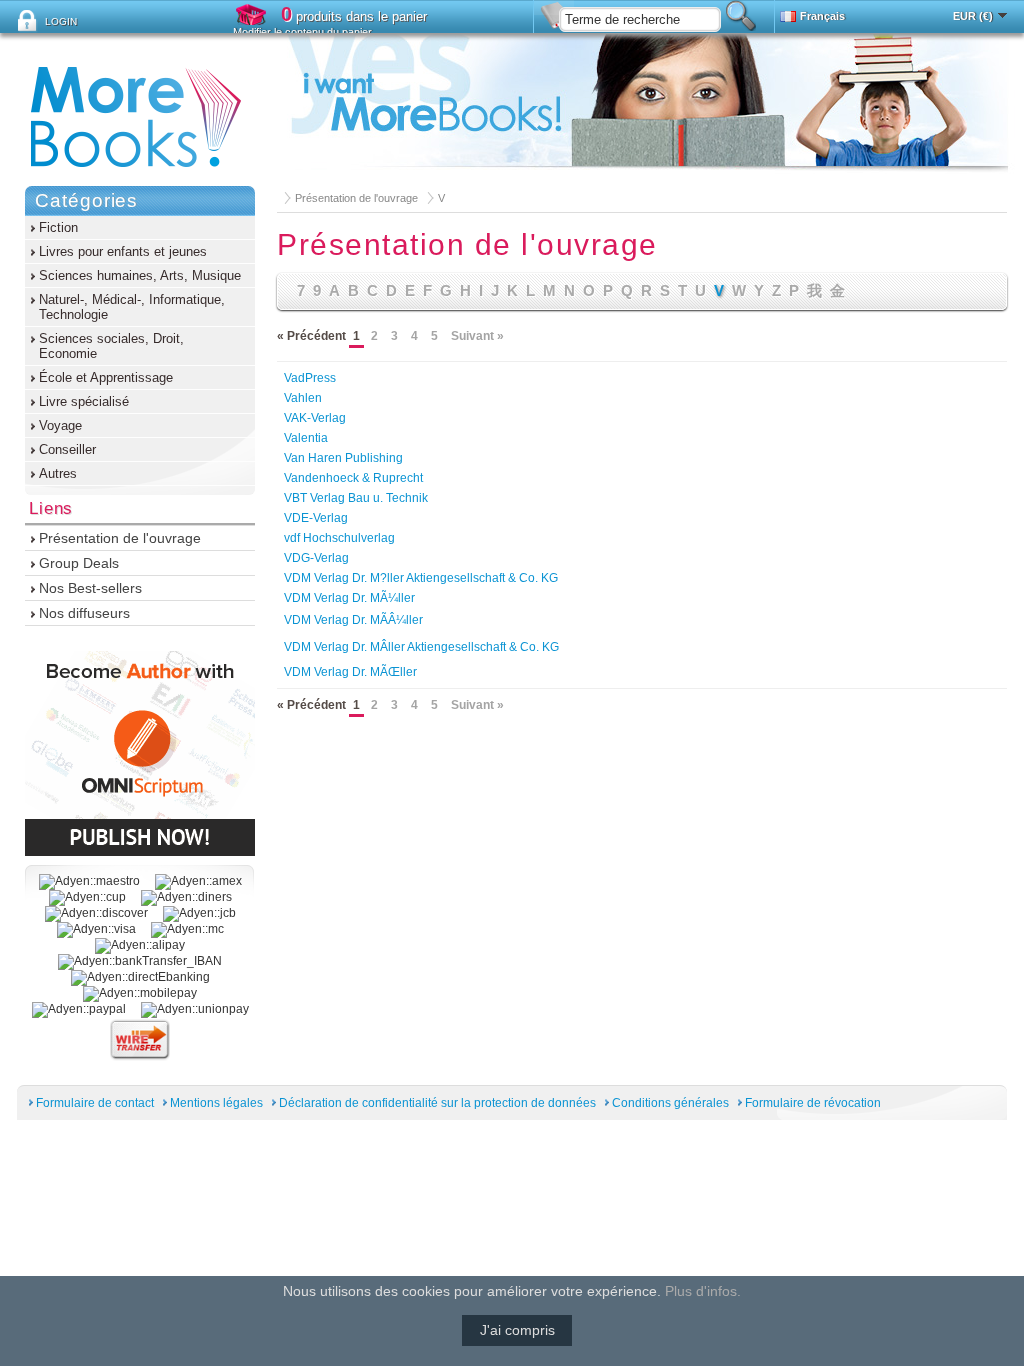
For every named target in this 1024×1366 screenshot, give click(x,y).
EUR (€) (973, 16)
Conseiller (67, 449)
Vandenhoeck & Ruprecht (353, 478)
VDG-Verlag (316, 558)
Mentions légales (216, 1103)
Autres (58, 473)
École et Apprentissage (106, 377)
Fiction (58, 227)
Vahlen (303, 398)
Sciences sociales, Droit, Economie (111, 346)
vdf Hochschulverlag (339, 538)
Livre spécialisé (84, 401)
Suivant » (477, 336)
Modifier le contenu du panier (302, 32)
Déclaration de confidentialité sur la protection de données (437, 1103)
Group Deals (79, 563)
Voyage (60, 425)
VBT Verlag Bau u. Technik (356, 498)
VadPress (310, 378)
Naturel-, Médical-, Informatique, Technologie (132, 307)
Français (822, 16)
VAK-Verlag (315, 418)
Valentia (306, 438)
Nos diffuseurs (84, 613)
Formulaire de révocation (813, 1103)
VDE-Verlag (316, 518)
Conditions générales (670, 1103)
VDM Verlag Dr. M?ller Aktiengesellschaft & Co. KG (421, 578)
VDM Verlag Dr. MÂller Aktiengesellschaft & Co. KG (421, 647)
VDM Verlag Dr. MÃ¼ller (349, 598)
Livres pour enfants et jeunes (123, 251)
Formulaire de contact (95, 1103)
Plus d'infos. (703, 1291)
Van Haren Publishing (343, 458)
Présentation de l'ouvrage (356, 198)
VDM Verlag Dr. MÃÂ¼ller (353, 620)
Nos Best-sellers (90, 588)
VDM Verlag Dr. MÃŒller (350, 672)
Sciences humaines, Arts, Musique (140, 275)
